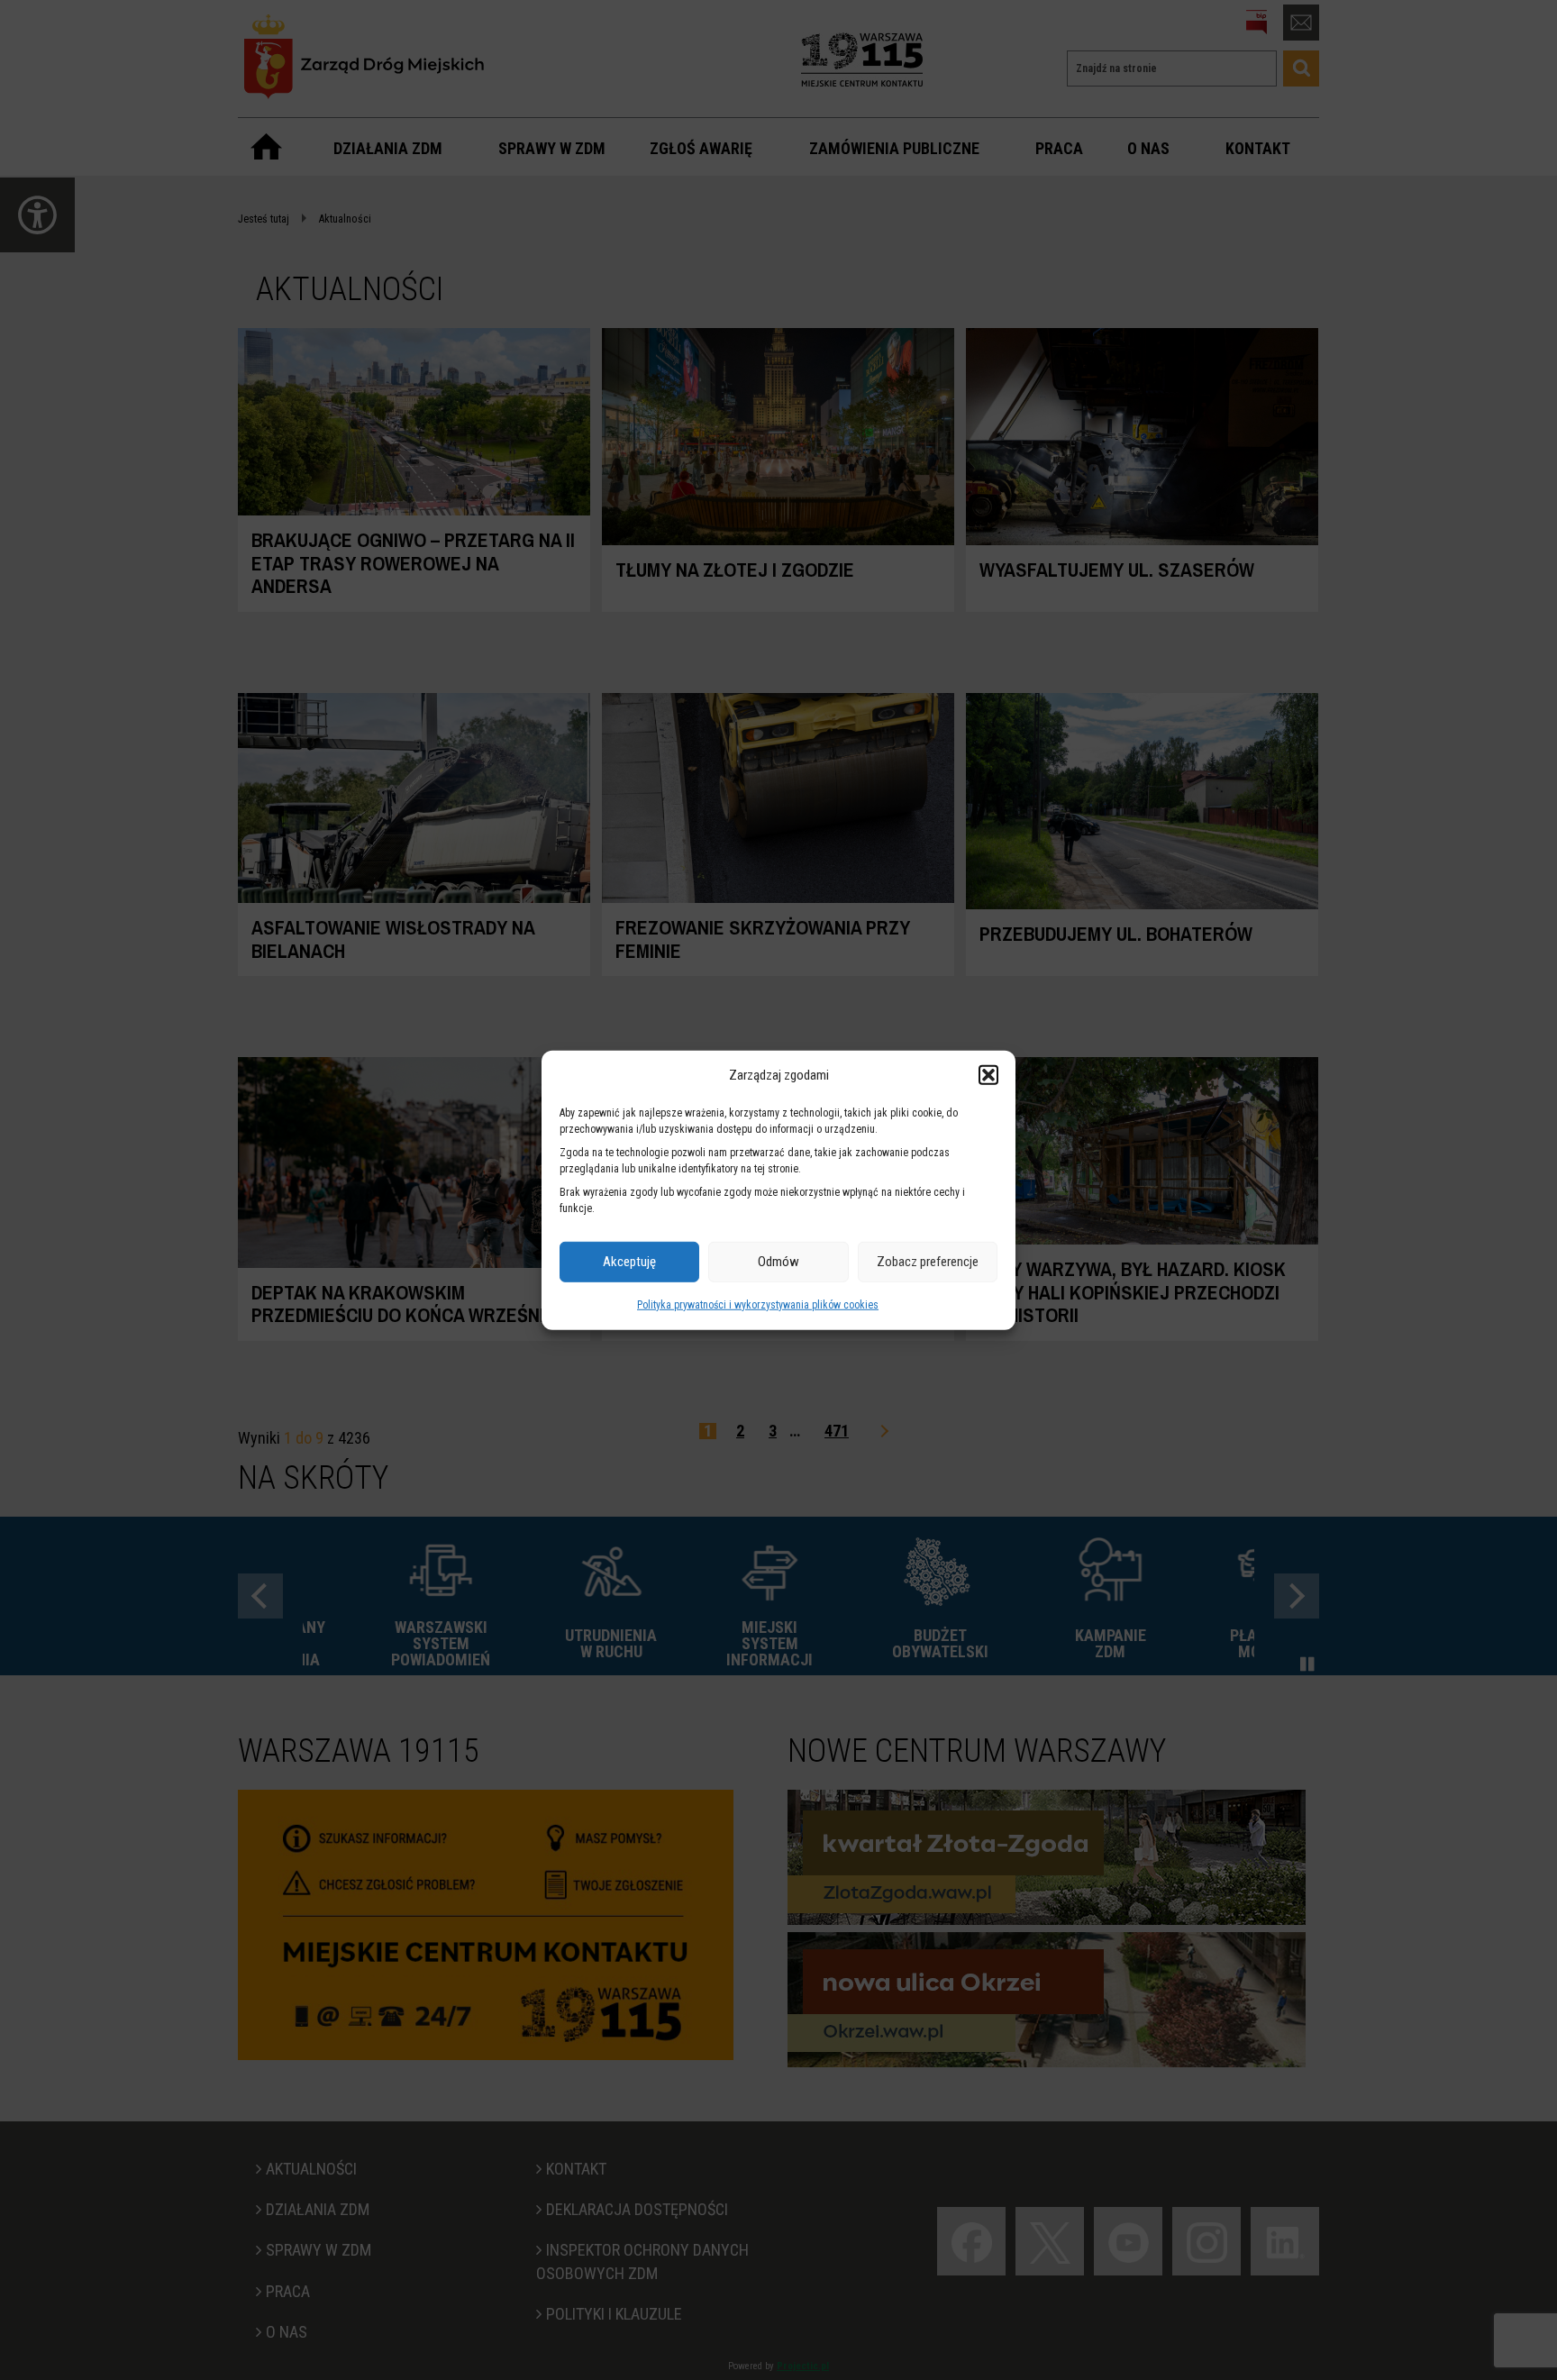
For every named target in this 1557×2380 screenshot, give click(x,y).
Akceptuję (629, 1262)
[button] (988, 1075)
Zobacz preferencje (928, 1262)
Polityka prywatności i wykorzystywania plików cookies (758, 1305)
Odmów (778, 1262)
